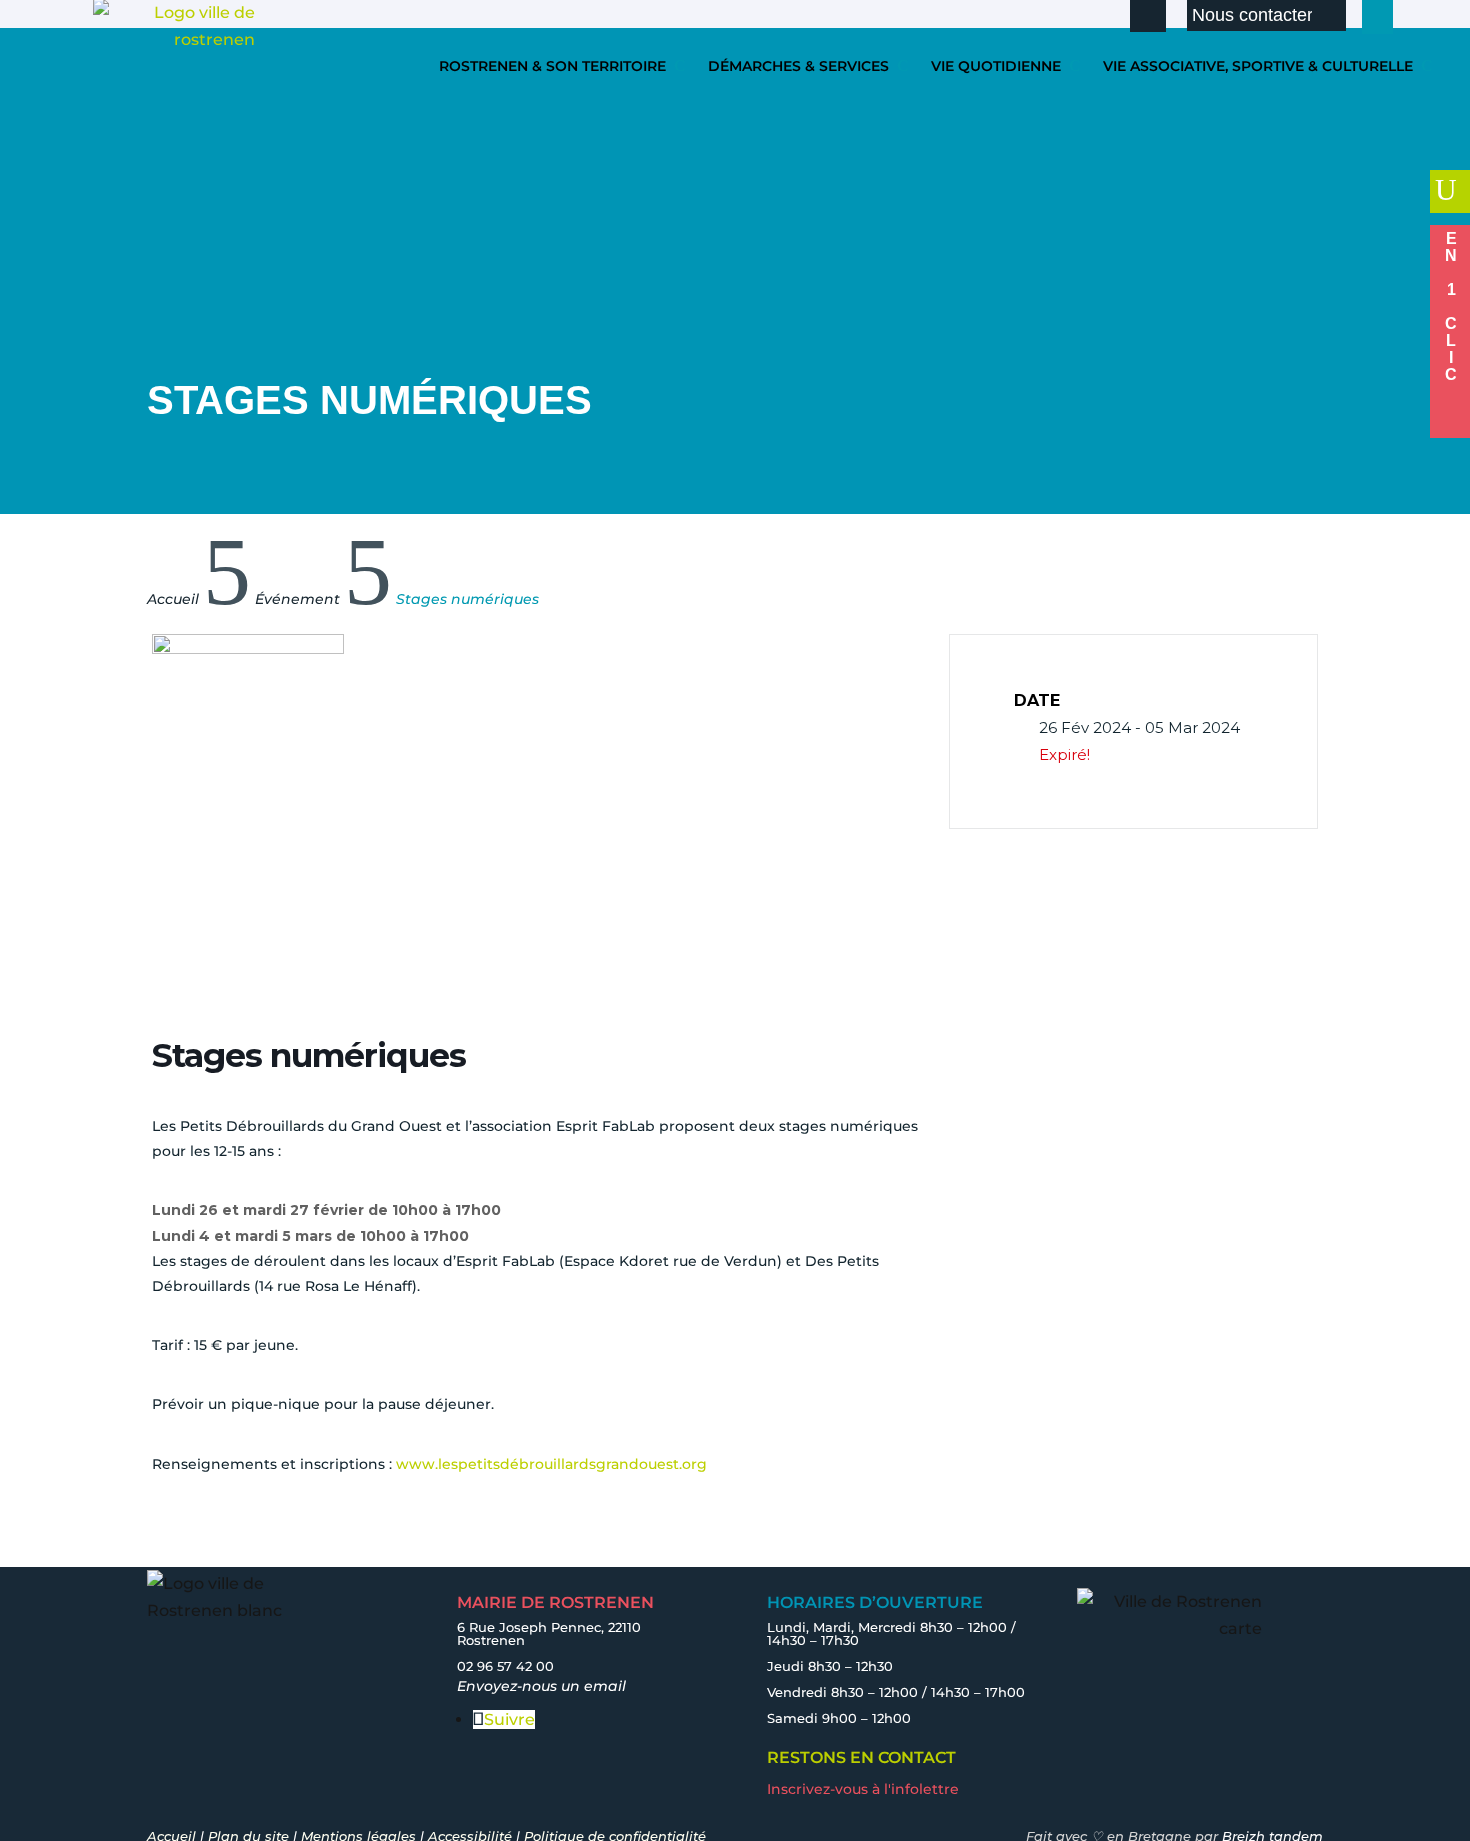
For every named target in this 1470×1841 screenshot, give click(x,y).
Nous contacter (1252, 15)
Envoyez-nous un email (541, 1686)
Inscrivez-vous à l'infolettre (863, 1789)
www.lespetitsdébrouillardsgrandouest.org (553, 1464)
